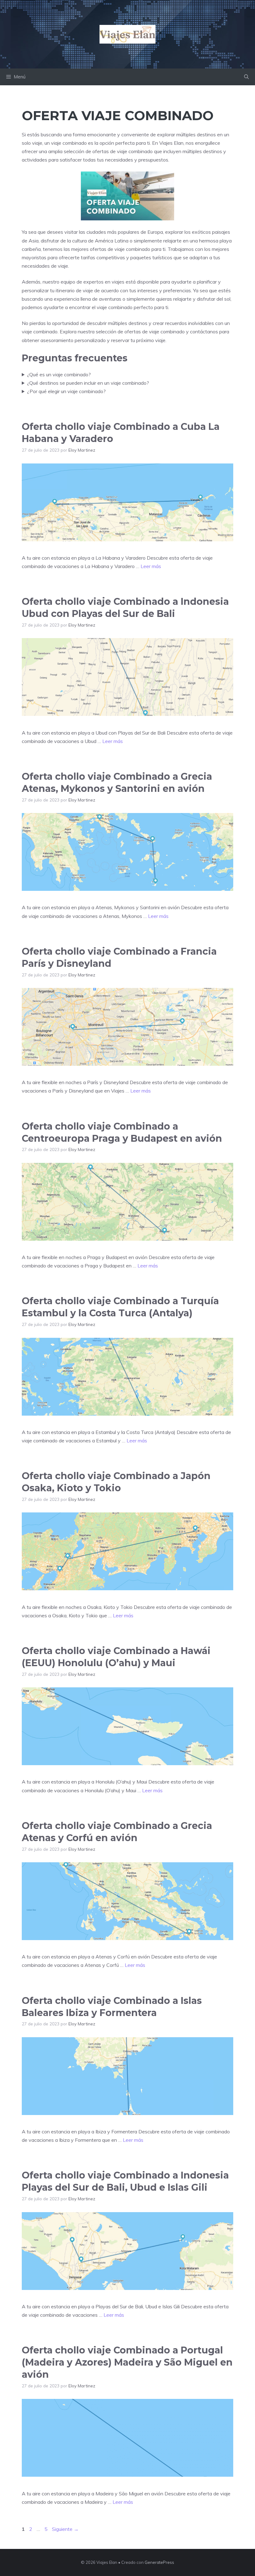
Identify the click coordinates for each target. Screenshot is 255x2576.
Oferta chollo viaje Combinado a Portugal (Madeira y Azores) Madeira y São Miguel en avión (127, 2362)
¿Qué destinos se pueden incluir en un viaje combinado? (88, 383)
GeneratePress (159, 2562)
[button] (246, 77)
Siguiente (65, 2529)
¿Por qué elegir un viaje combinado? (66, 391)
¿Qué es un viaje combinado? (59, 374)
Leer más (151, 566)
